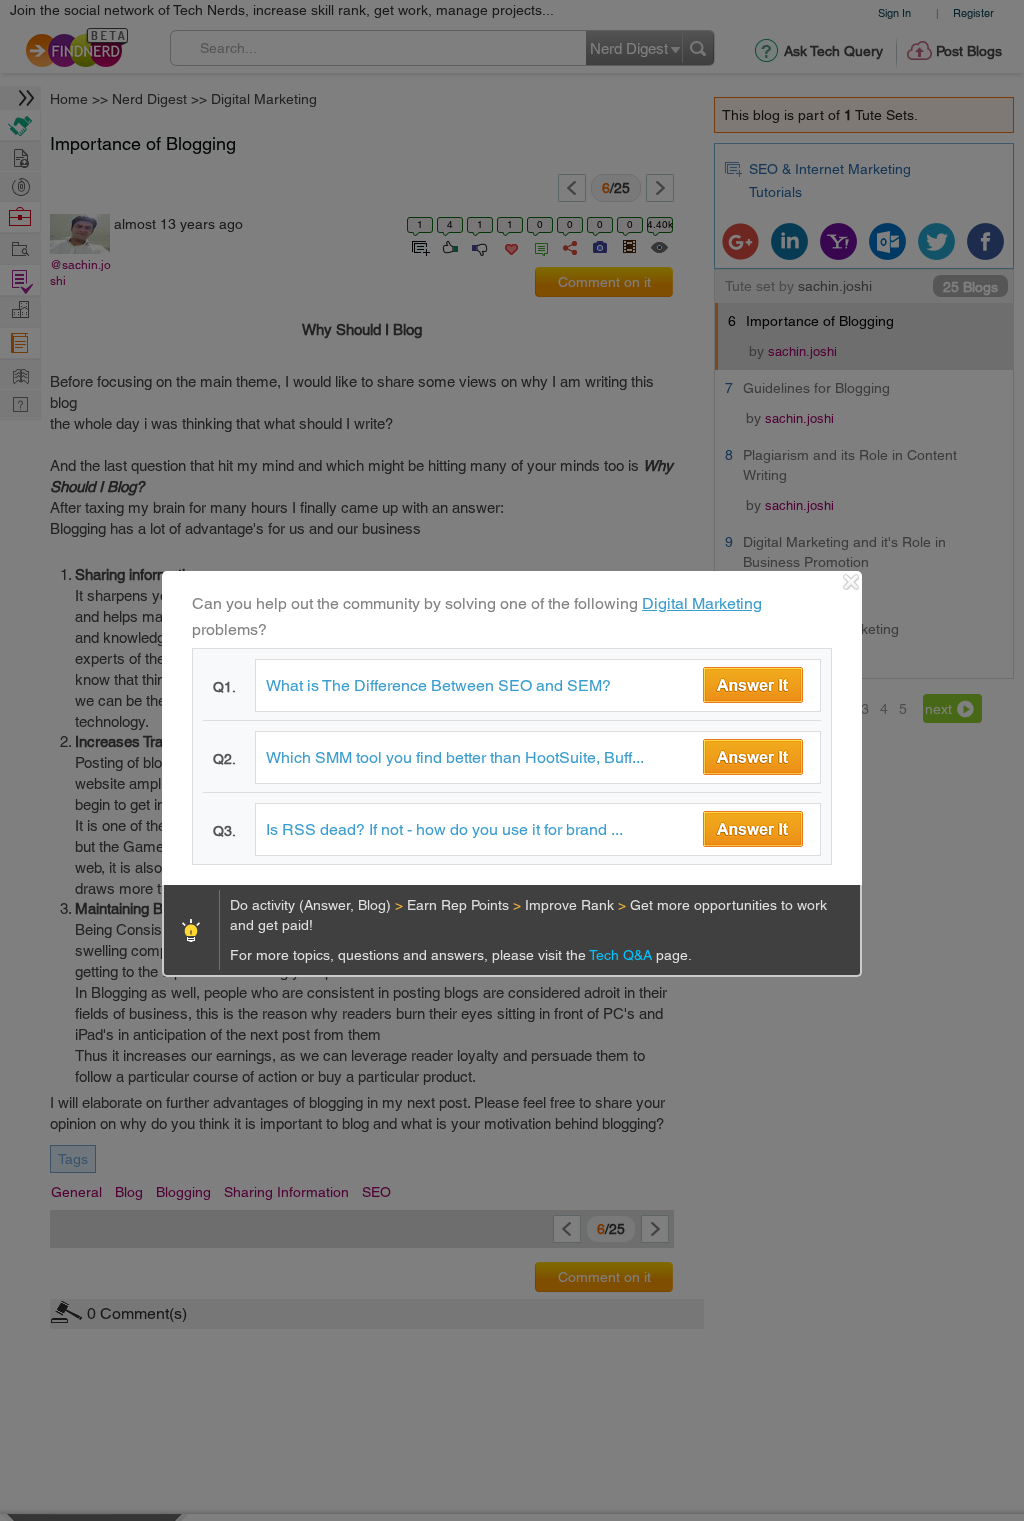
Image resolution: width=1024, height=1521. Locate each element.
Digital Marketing (702, 603)
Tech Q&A (622, 955)
